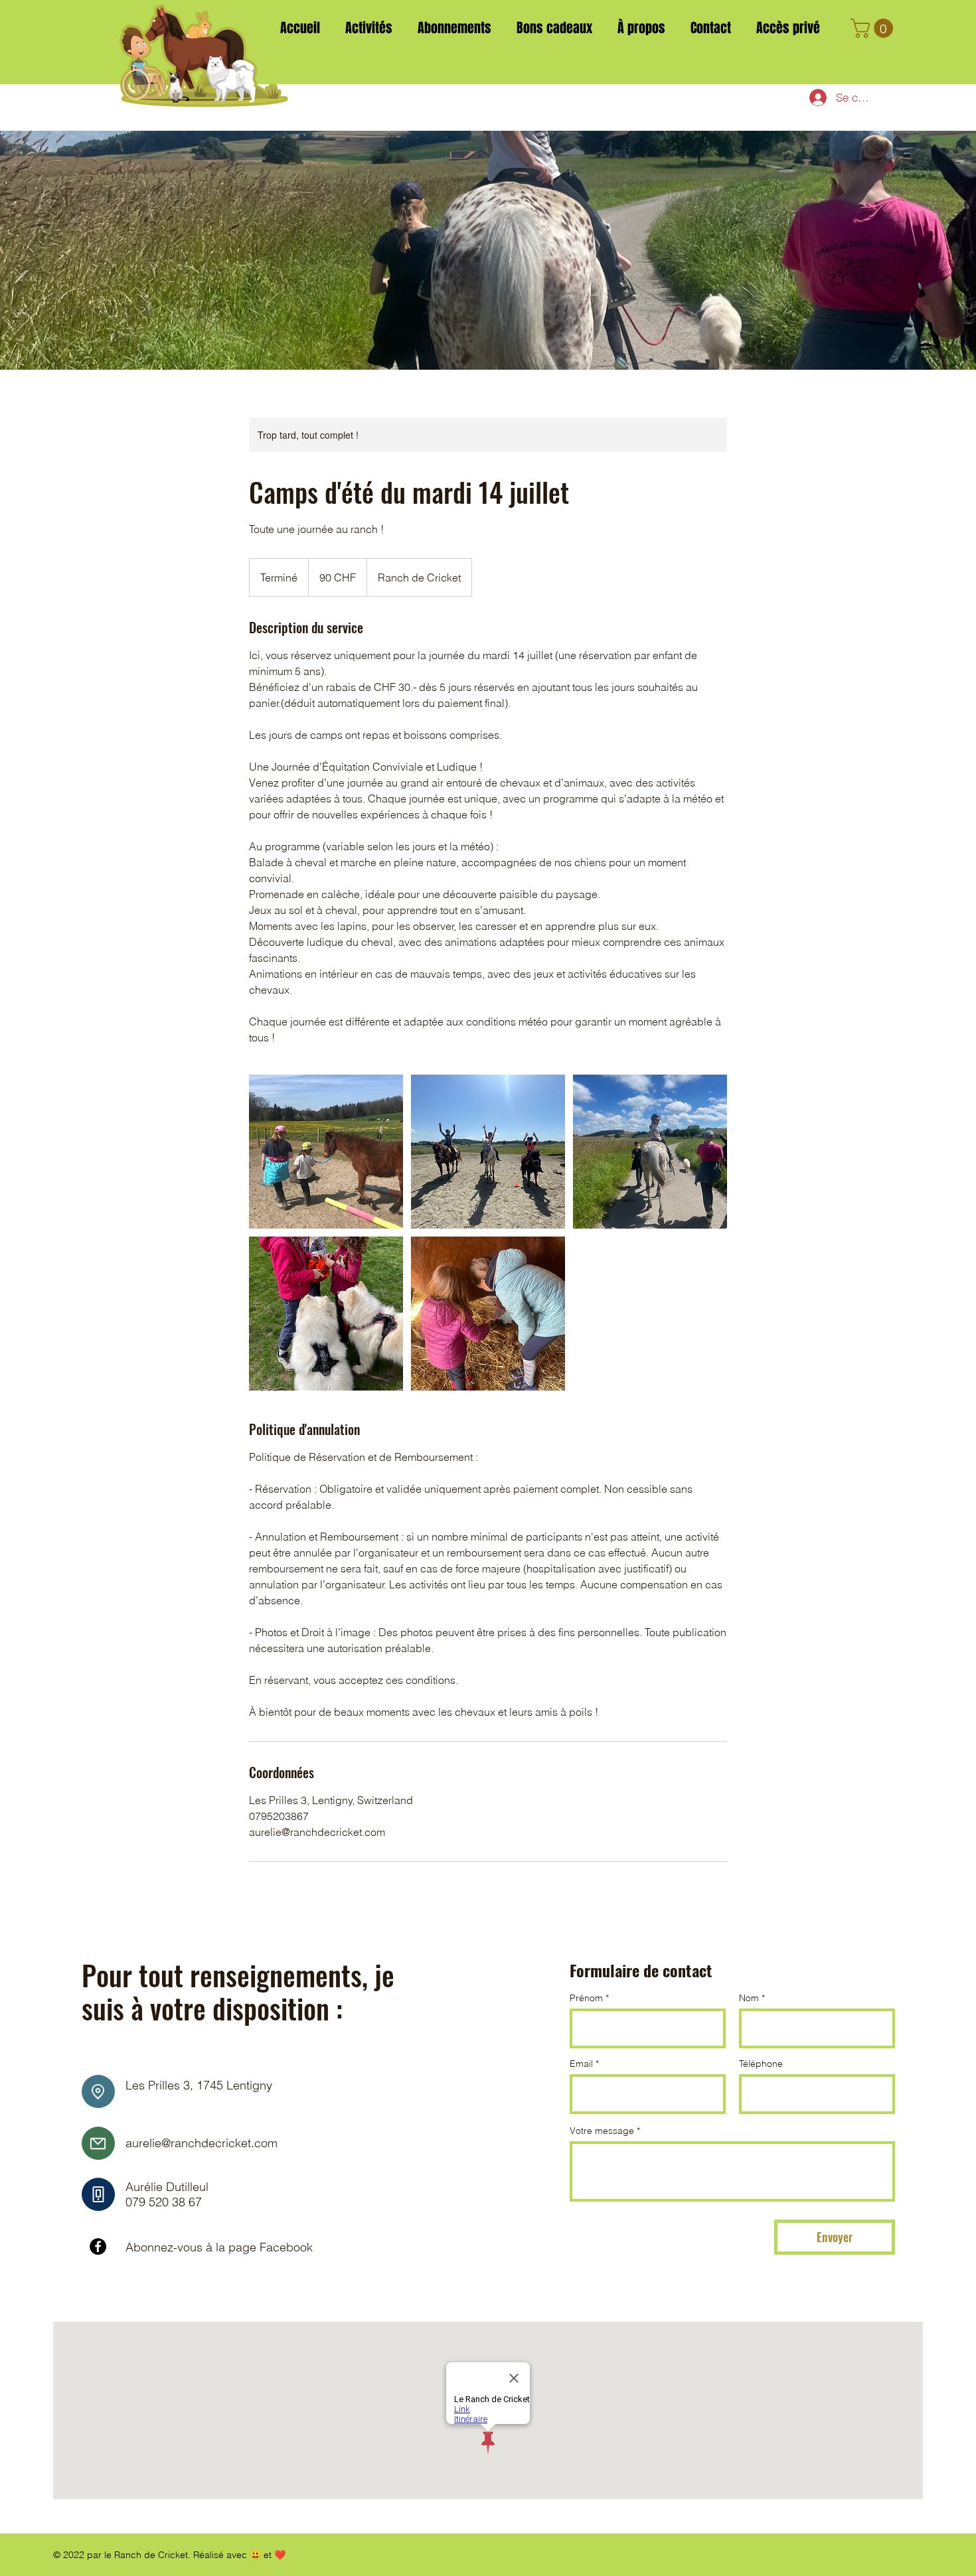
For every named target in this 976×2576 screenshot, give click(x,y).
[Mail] (98, 2143)
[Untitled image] (326, 1152)
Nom (749, 1998)
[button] (874, 28)
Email (581, 2064)
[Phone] (98, 2194)
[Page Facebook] (98, 2246)
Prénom (586, 1998)
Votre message (602, 2131)
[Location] (98, 2091)
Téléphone (761, 2064)
